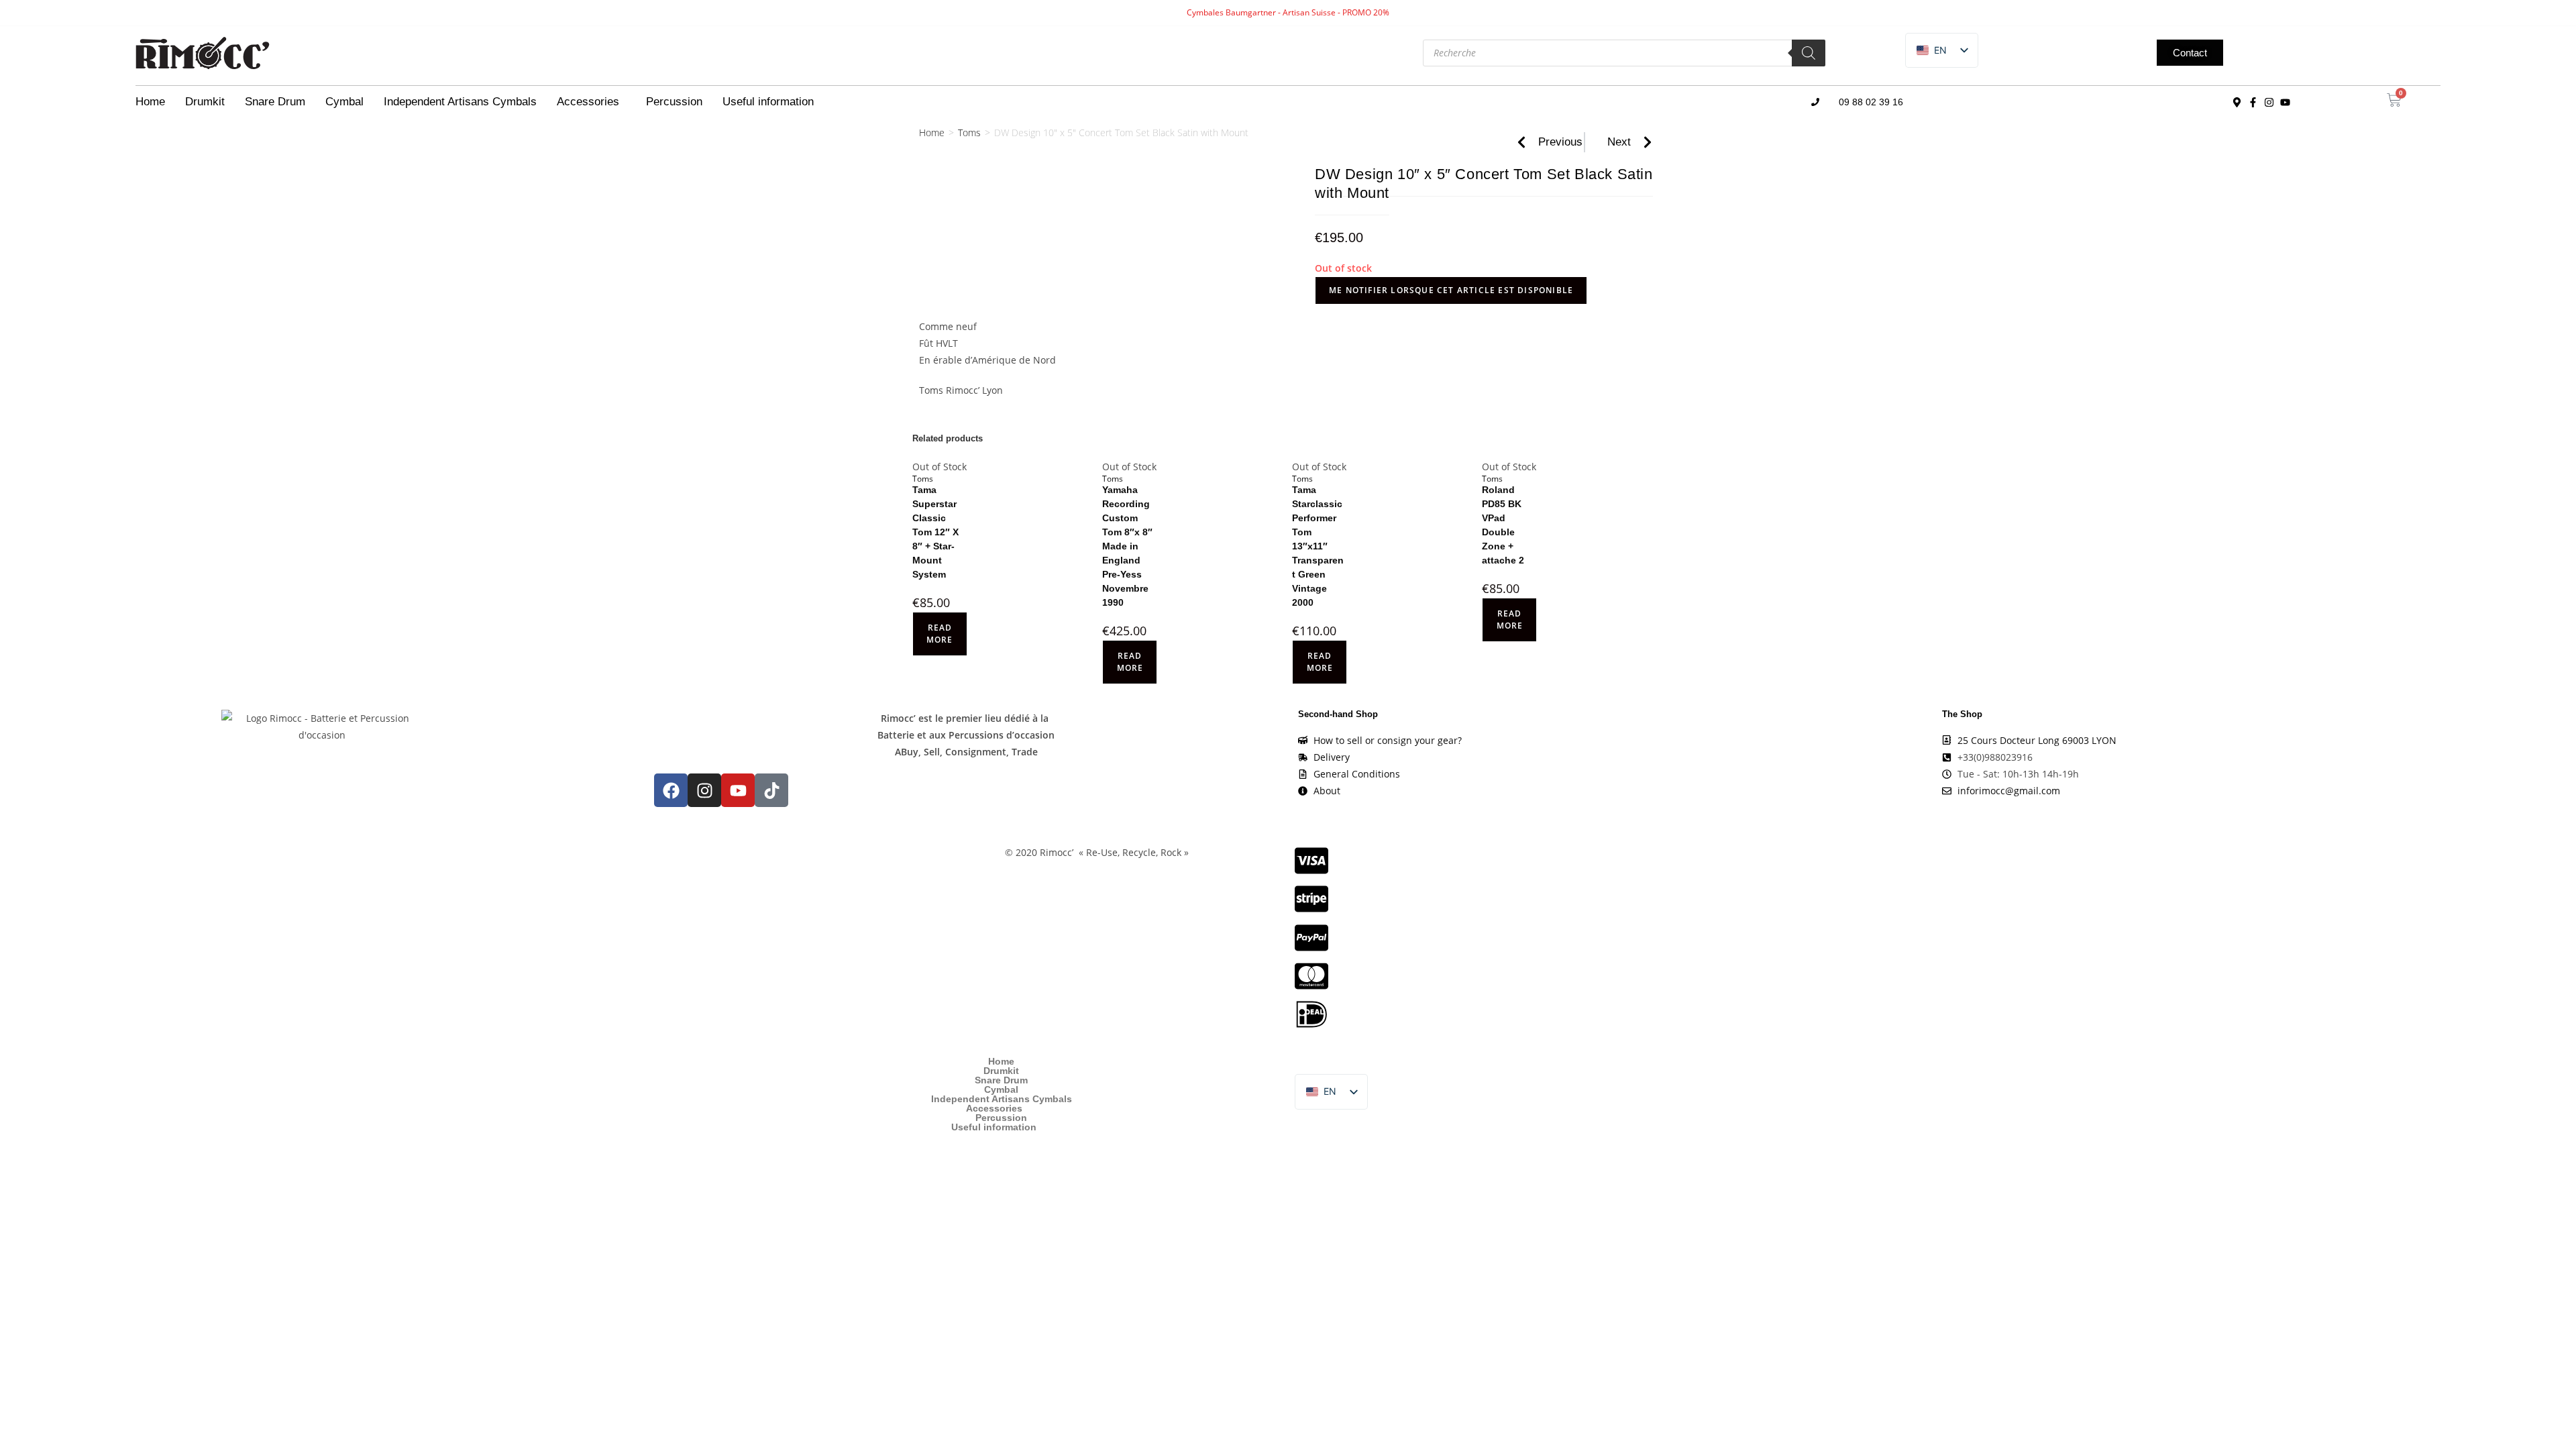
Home (150, 102)
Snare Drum (275, 102)
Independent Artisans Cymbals (460, 102)
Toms (969, 132)
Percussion (674, 102)
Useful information (768, 102)
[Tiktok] (771, 790)
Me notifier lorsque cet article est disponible (1451, 290)
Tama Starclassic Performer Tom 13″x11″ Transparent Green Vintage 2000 (1318, 546)
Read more (940, 634)
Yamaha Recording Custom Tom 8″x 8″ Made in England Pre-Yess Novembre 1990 (1127, 546)
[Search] (1809, 53)
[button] (1932, 51)
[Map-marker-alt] (2237, 102)
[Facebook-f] (2253, 102)
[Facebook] (671, 790)
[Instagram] (2269, 102)
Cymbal (344, 102)
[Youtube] (2286, 102)
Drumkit (205, 102)
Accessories (588, 102)
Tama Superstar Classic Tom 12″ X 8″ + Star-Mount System (935, 532)
